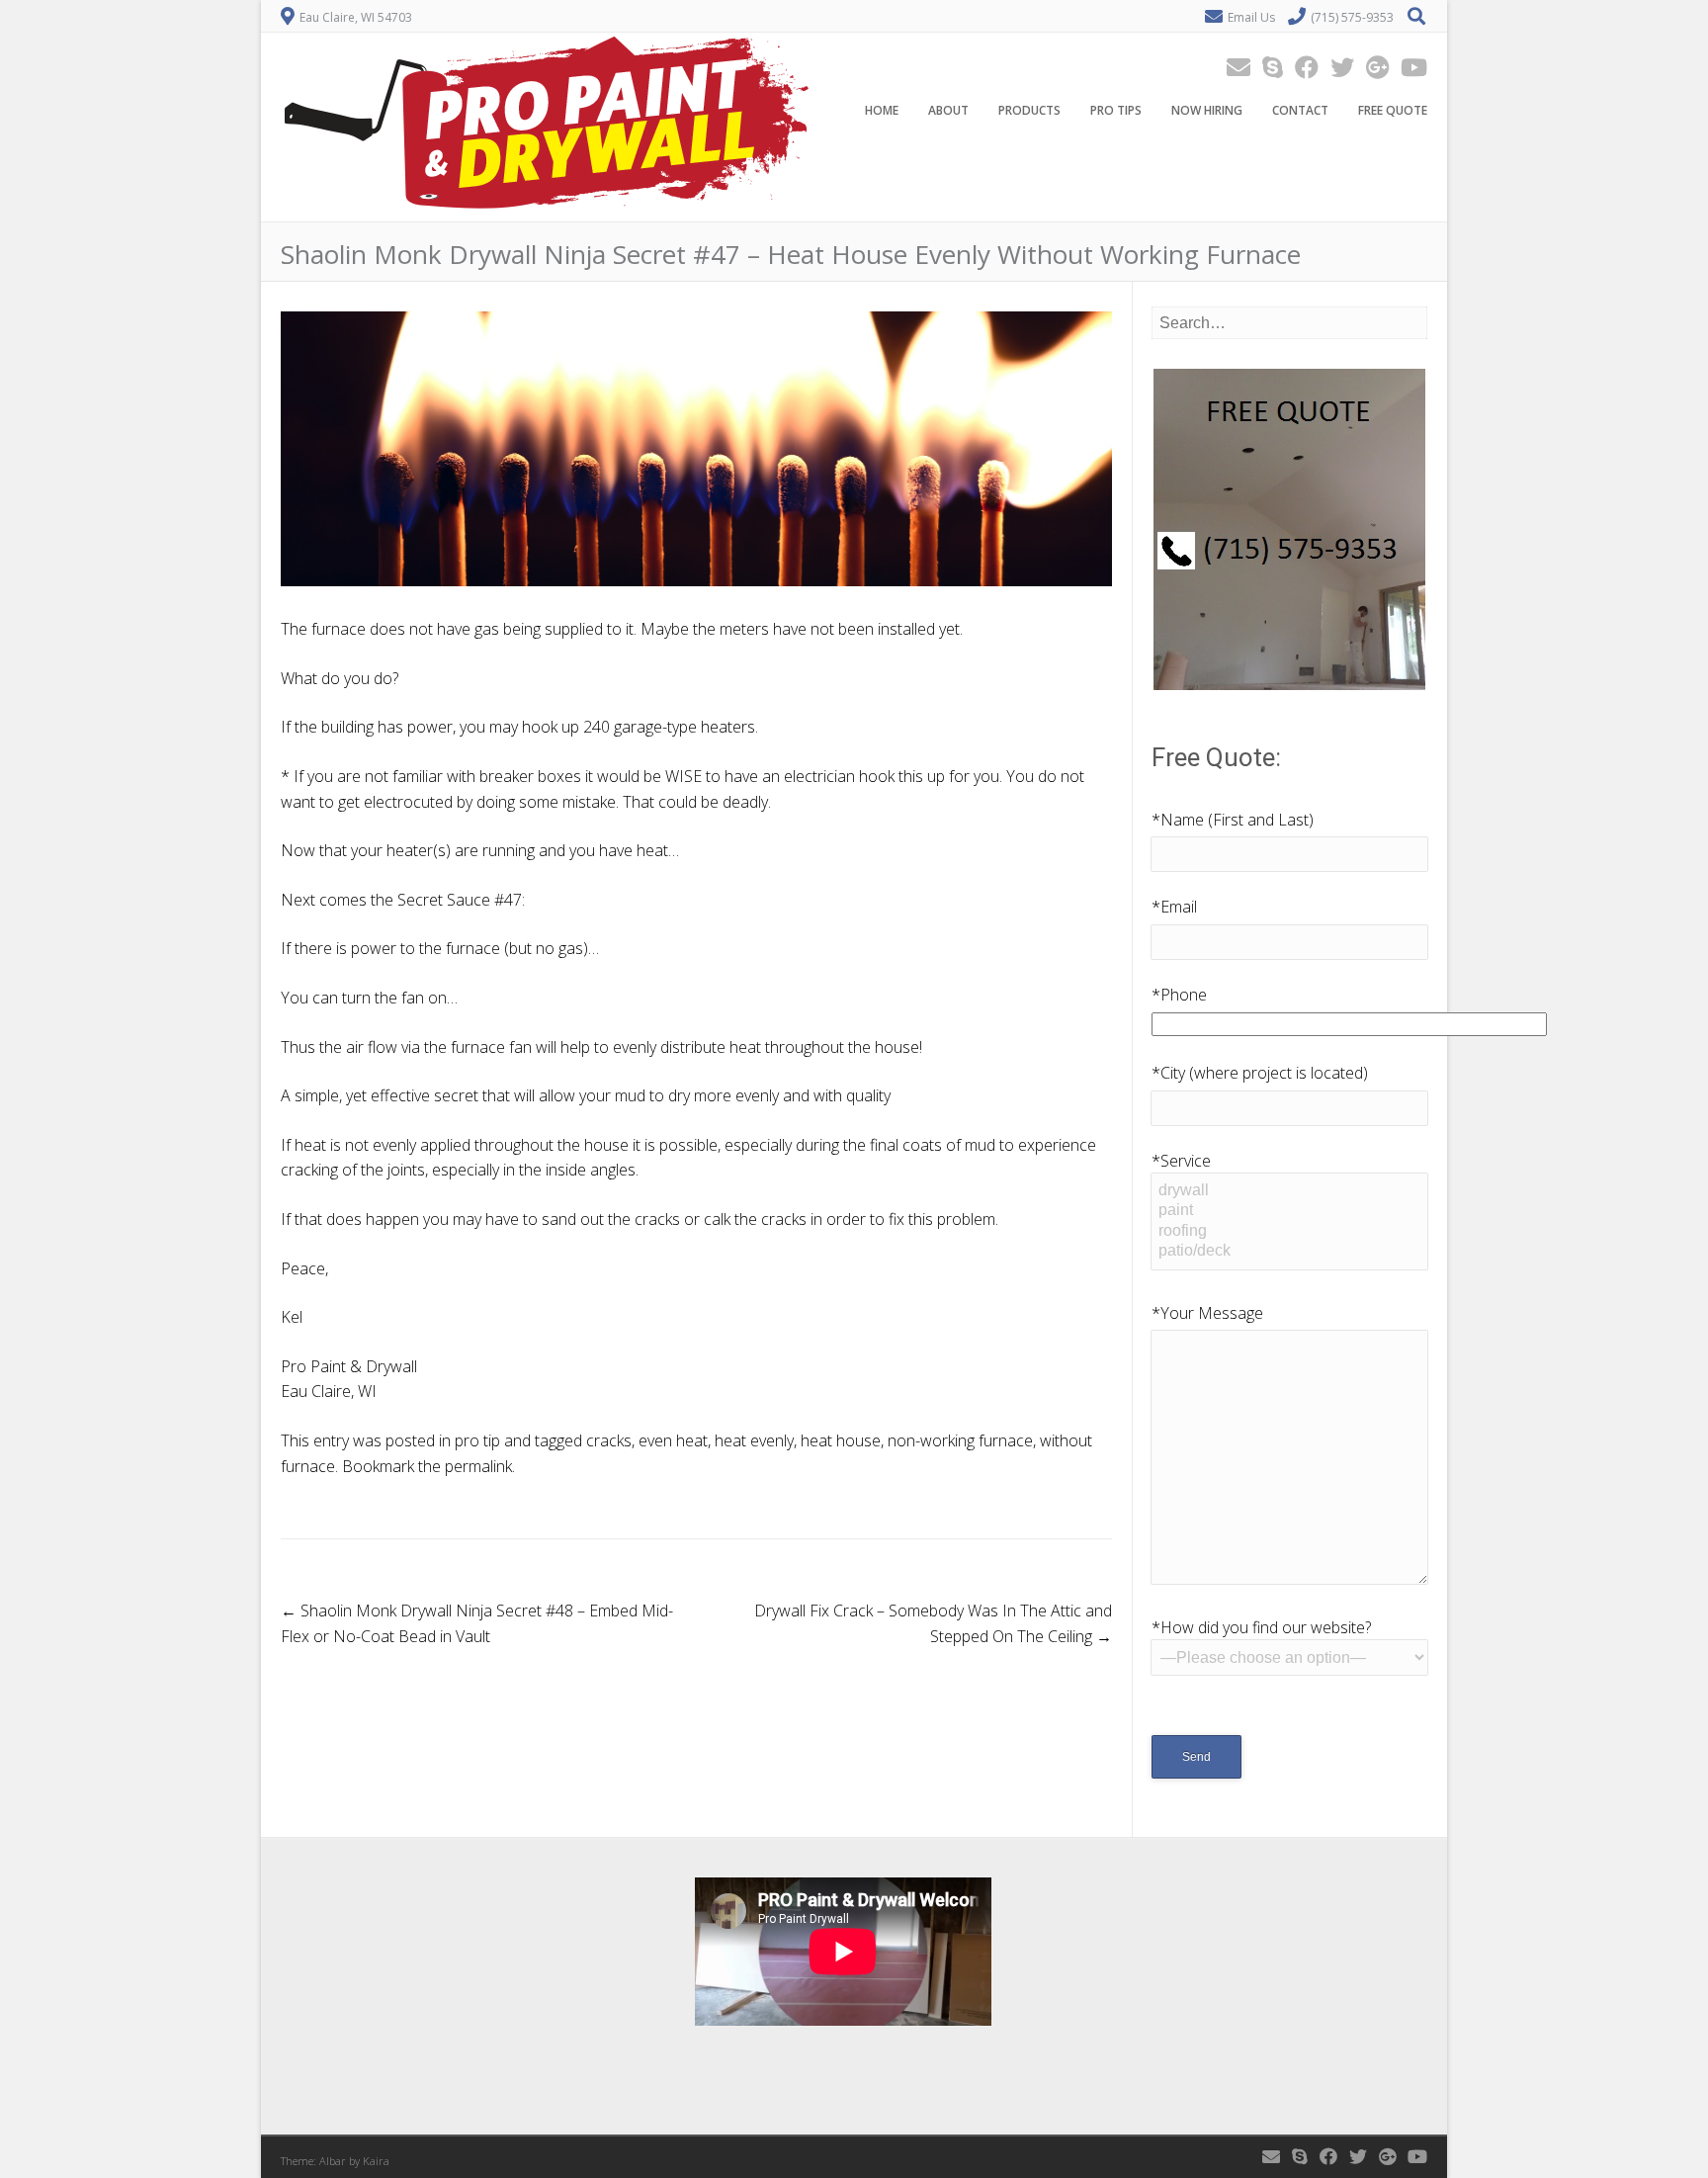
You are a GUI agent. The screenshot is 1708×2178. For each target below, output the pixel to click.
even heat (673, 1440)
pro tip (477, 1440)
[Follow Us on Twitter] (1336, 67)
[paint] (1289, 1211)
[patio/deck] (1289, 1252)
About (948, 110)
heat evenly (754, 1440)
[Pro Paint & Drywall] (547, 208)
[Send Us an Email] (1233, 67)
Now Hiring (1207, 110)
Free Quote (1393, 110)
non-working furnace (960, 1440)
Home (882, 110)
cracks (609, 1440)
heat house (841, 1440)
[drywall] (1289, 1191)
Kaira (376, 2161)
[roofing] (1289, 1232)
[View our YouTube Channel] (1408, 67)
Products (1029, 110)
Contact (1300, 110)
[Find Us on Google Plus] (1371, 67)
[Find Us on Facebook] (1301, 67)
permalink (478, 1466)
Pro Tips (1116, 110)
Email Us (1251, 17)
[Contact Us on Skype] (1267, 67)
